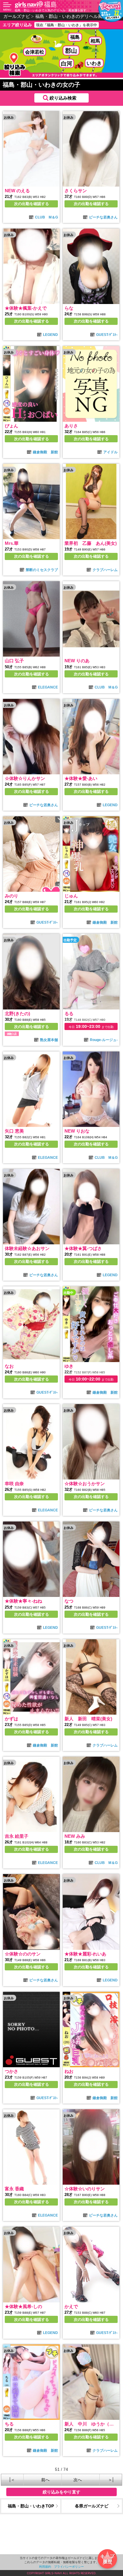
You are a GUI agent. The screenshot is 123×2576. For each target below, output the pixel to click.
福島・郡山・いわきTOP (31, 2506)
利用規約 (45, 2566)
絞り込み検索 (63, 98)
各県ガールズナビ (92, 2506)
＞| (111, 2480)
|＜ (12, 2480)
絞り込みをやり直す (61, 2492)
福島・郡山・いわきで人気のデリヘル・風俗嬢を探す (50, 10)
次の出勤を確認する (31, 204)
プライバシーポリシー (69, 2566)
